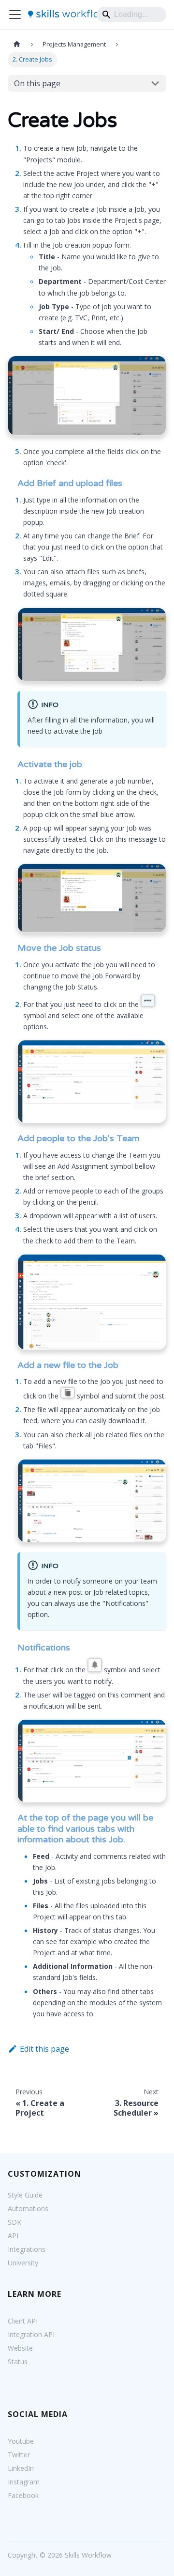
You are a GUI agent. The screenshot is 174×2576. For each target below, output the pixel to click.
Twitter (19, 2455)
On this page (37, 83)
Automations (28, 2208)
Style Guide (25, 2195)
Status (18, 2362)
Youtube (21, 2441)
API (13, 2236)
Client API (23, 2321)
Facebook (23, 2495)
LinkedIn (21, 2468)
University (23, 2263)
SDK (14, 2222)
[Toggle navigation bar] (15, 15)
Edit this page (44, 2049)
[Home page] (17, 44)
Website (20, 2348)
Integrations (27, 2249)
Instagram (24, 2482)
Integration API (31, 2334)
